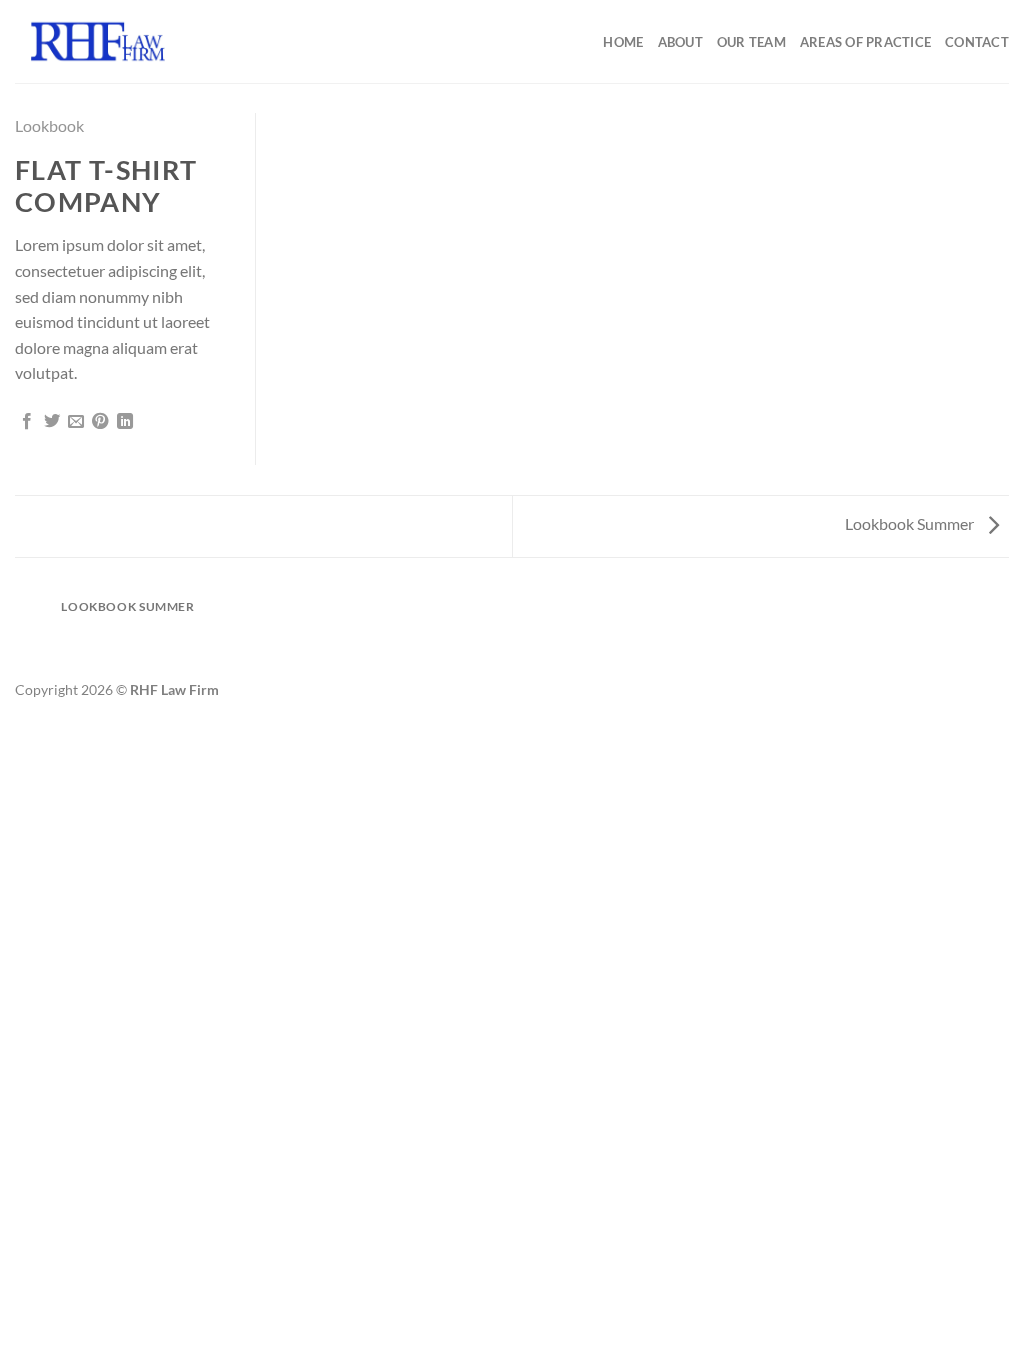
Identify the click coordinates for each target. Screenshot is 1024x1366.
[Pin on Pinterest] (100, 422)
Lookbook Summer (911, 523)
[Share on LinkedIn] (125, 422)
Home (623, 42)
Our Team (751, 42)
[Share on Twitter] (52, 422)
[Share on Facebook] (27, 422)
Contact (977, 42)
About (680, 42)
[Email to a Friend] (76, 422)
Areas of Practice (865, 42)
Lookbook (49, 125)
